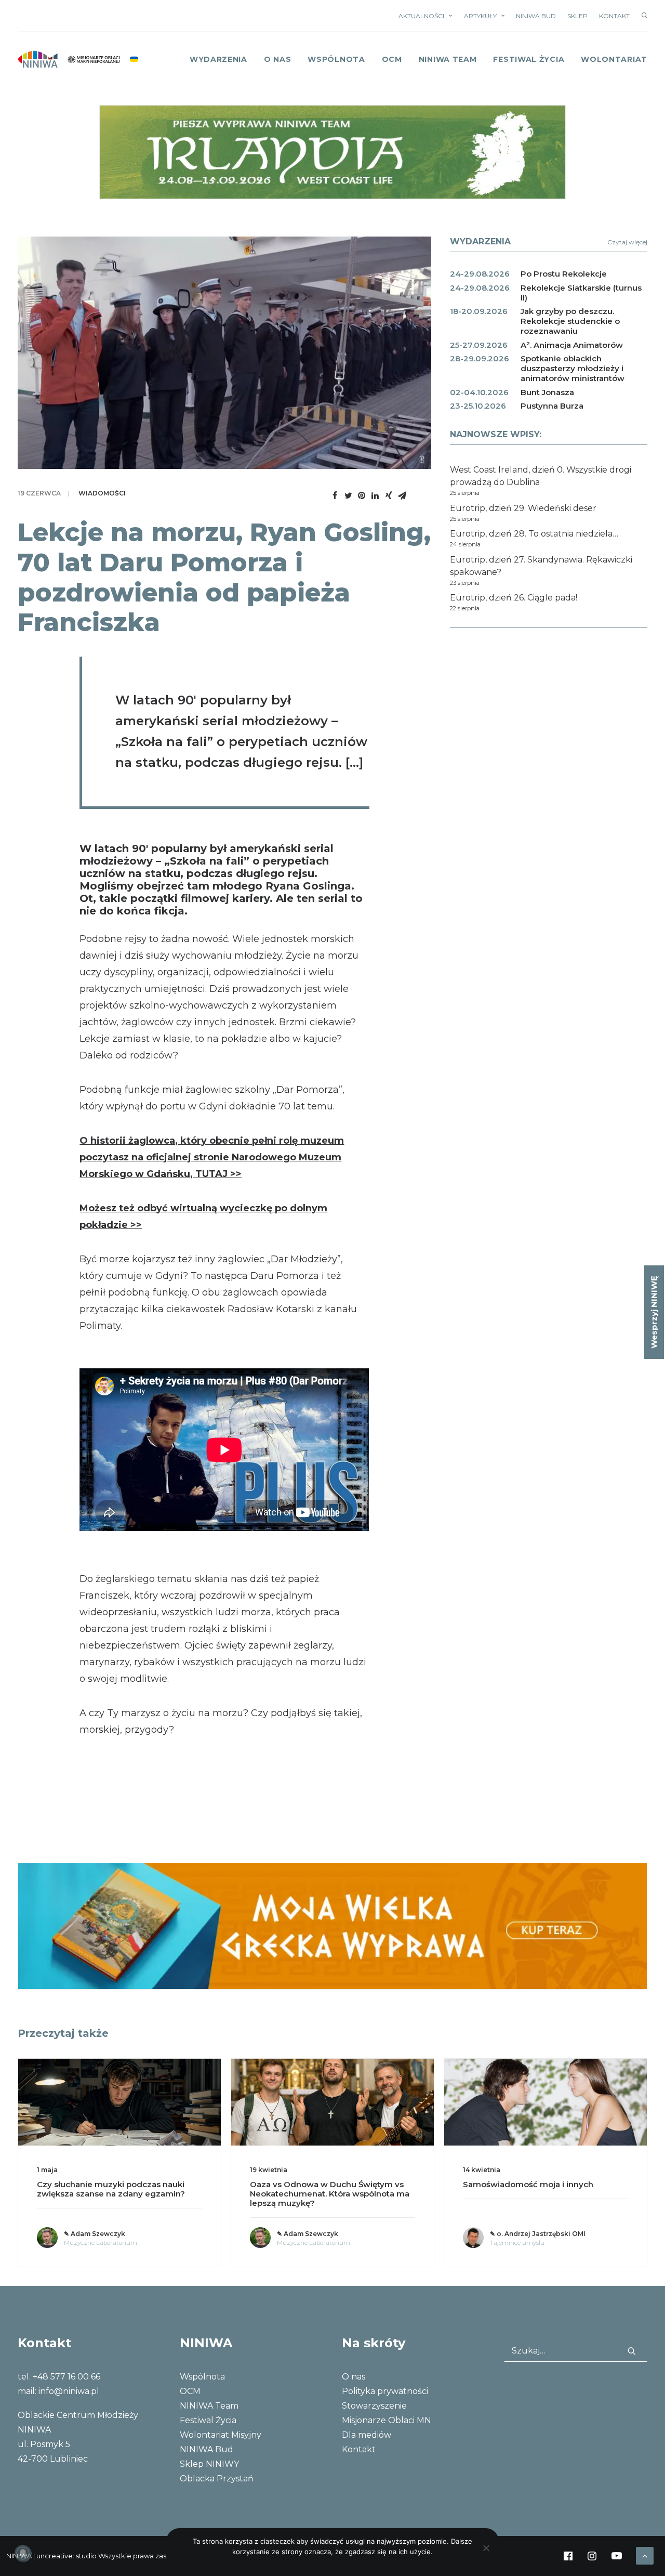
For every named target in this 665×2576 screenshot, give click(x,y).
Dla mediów (367, 2435)
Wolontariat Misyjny (221, 2435)
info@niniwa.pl (69, 2391)
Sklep (577, 16)
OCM (392, 59)
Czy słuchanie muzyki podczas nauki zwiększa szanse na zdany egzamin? (111, 2189)
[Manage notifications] (23, 2553)
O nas (354, 2377)
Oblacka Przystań (217, 2479)
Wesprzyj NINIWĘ (654, 1312)
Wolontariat (614, 59)
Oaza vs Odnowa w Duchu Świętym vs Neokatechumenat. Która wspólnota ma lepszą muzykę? (330, 2194)
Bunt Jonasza (547, 392)
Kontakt (614, 16)
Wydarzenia (218, 59)
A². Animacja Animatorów (572, 345)
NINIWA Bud (536, 16)
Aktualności (421, 16)
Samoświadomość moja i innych (528, 2184)
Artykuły (480, 16)
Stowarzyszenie (374, 2406)
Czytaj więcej (627, 242)
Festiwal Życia (529, 59)
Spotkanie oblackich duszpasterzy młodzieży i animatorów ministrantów (573, 368)
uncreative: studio (66, 2556)
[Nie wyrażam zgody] (486, 2548)
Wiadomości (102, 493)
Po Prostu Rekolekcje (564, 274)
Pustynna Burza (552, 406)
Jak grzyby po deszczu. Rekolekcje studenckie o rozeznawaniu (570, 321)
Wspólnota (336, 59)
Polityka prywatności (385, 2391)
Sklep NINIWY (209, 2464)
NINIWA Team (448, 59)
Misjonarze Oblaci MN (387, 2420)
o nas (278, 59)
